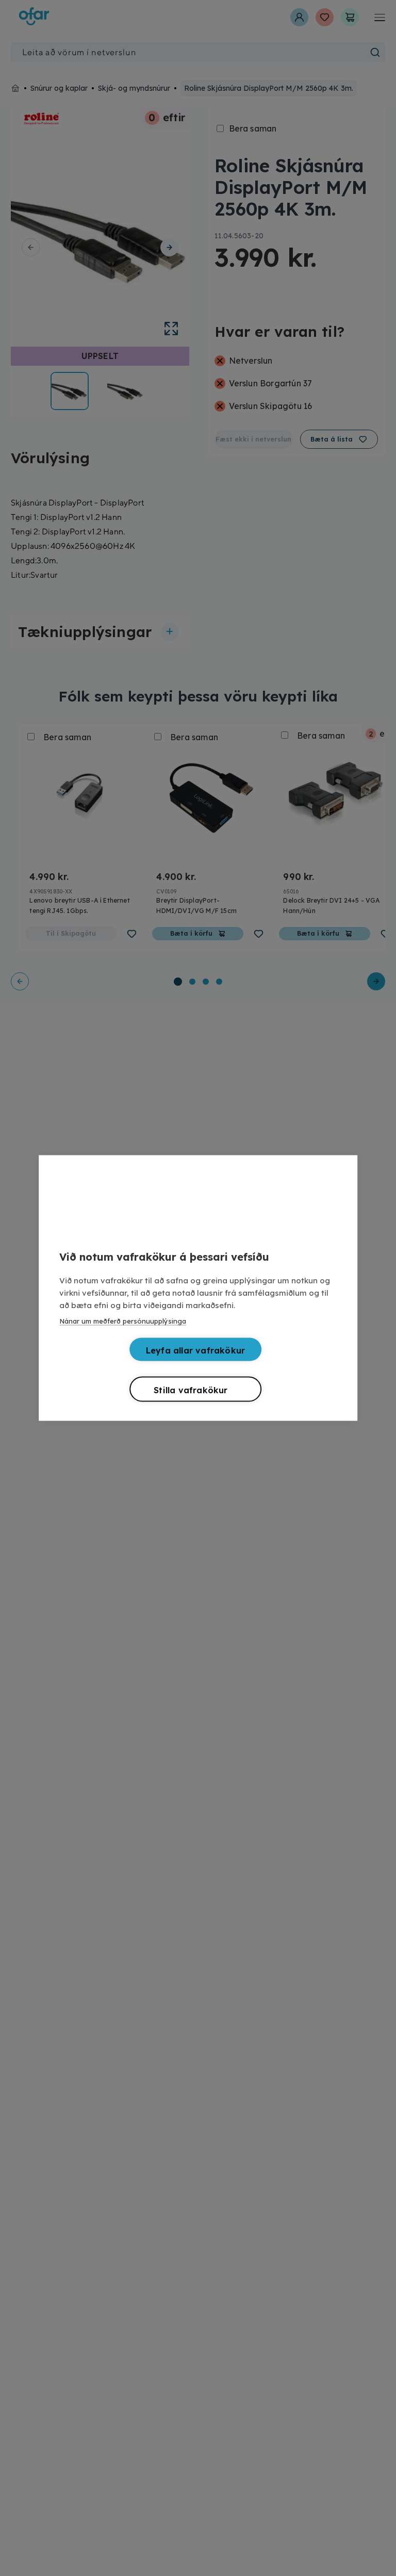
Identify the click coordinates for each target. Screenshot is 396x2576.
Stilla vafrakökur (191, 1390)
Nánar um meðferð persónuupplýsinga (123, 1321)
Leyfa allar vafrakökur (195, 1350)
